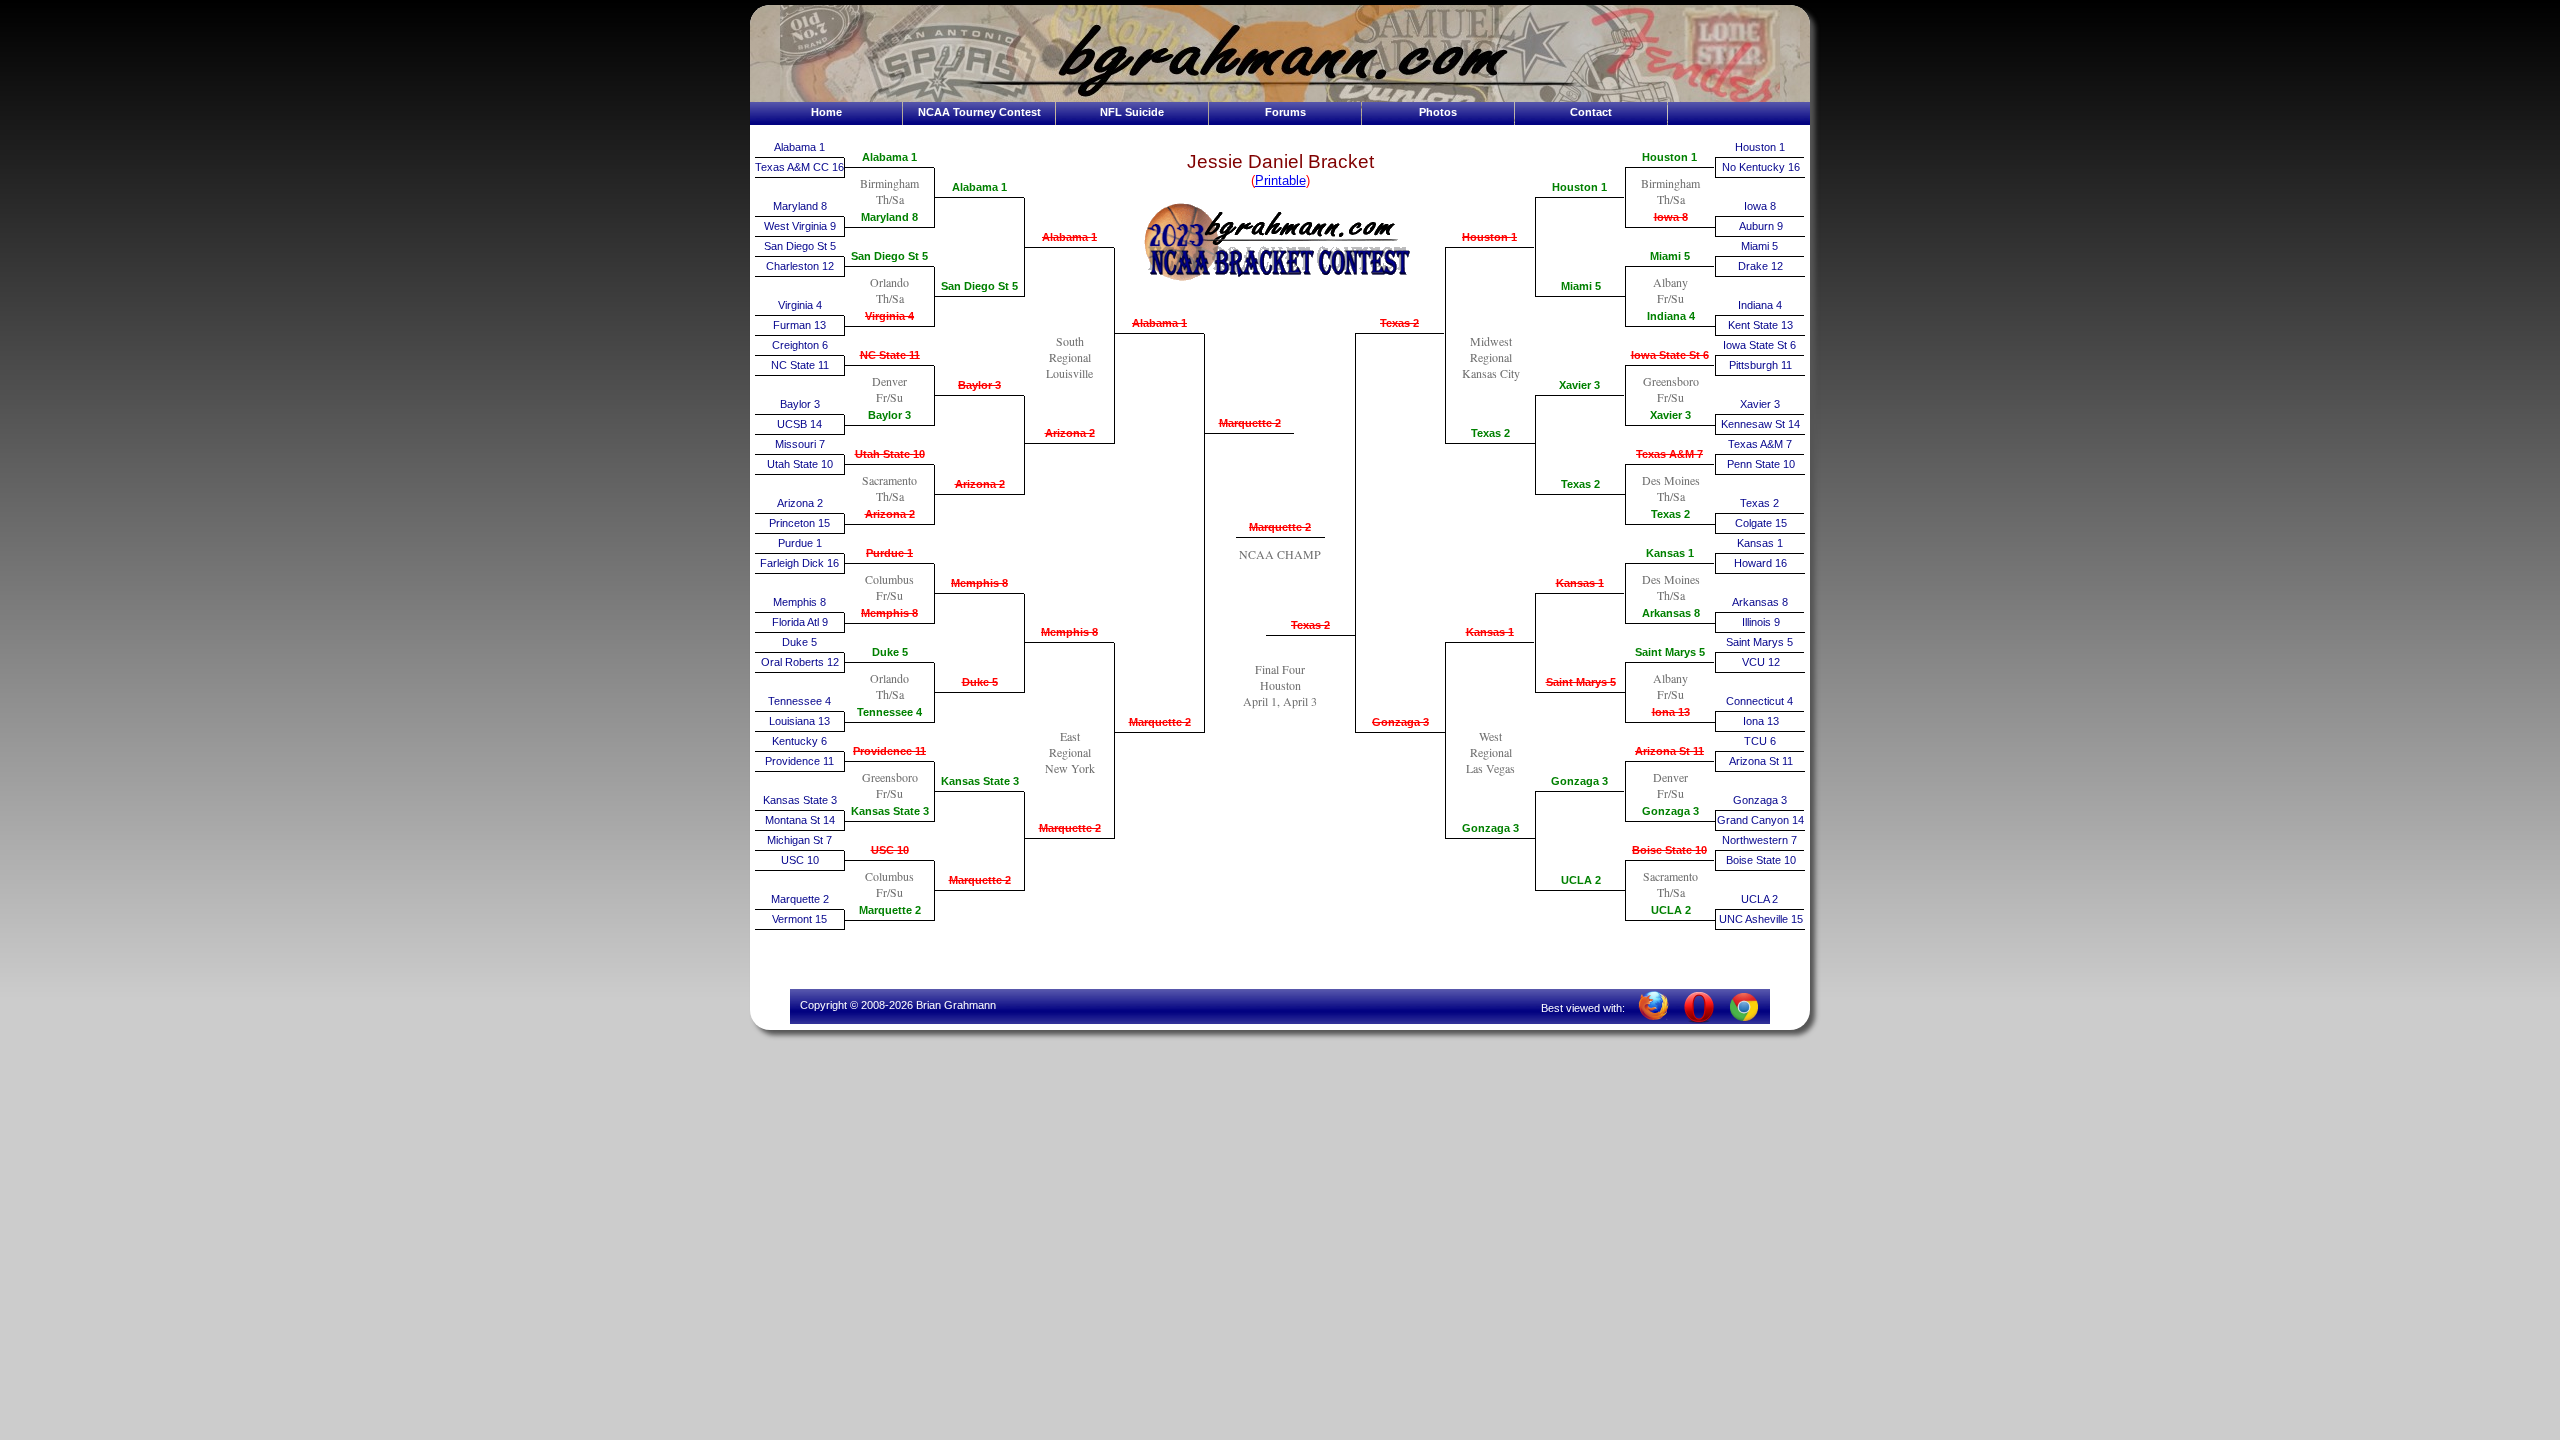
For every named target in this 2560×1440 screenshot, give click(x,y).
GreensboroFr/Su (890, 785)
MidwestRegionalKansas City (1491, 357)
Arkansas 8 (1671, 613)
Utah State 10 (800, 464)
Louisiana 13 (799, 721)
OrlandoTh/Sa (889, 290)
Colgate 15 (1761, 523)
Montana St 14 (800, 820)
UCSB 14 (799, 424)
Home (826, 112)
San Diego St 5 (800, 246)
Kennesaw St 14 (1760, 424)
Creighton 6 (800, 345)
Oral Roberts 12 (800, 662)
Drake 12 (1760, 266)
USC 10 (800, 860)
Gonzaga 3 (1400, 722)
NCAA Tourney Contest (979, 112)
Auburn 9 (1761, 226)
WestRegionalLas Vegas (1490, 752)
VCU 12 (1761, 662)
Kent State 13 (1760, 325)
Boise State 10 (1669, 850)
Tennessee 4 (799, 701)
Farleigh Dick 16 (799, 563)
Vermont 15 (799, 919)
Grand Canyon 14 (1760, 820)
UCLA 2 (1581, 880)
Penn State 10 (1761, 464)
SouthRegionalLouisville (1069, 357)
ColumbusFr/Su (889, 587)
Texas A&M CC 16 (799, 167)
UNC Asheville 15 (1761, 919)
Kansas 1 (1490, 632)
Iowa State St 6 (1670, 355)
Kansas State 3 (800, 800)
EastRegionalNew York (1070, 752)
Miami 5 (1581, 286)
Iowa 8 (1671, 217)
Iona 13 (1671, 712)
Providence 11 (799, 761)
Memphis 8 (799, 602)
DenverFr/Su (889, 389)
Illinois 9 (1761, 622)
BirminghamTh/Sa (889, 191)
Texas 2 (1310, 625)
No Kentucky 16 (1761, 167)
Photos (1438, 112)
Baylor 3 (800, 404)
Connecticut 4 (1759, 701)
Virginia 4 (800, 305)
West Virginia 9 (800, 226)
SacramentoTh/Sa (889, 488)
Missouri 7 (800, 444)
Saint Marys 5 (1581, 682)
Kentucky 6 (799, 741)
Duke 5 (799, 642)
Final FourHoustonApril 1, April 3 (1280, 685)
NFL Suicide (1132, 112)
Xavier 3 (1579, 385)
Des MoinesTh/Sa (1671, 488)
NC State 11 (800, 365)
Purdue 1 (800, 543)
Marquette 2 (800, 899)
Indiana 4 (1671, 316)
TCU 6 (1760, 741)
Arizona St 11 (1669, 751)
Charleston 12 (800, 266)
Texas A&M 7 (1669, 454)
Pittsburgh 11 (1760, 365)
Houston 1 (1489, 237)
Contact (1591, 112)
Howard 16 (1760, 563)
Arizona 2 (800, 503)
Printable (1280, 180)
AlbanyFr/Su (1670, 290)
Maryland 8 (800, 206)
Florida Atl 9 (800, 622)
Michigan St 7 (799, 840)
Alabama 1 (799, 147)
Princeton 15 (799, 523)
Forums (1285, 112)
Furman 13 (799, 325)
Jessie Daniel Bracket (1280, 161)
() (1280, 180)
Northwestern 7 (1759, 840)
